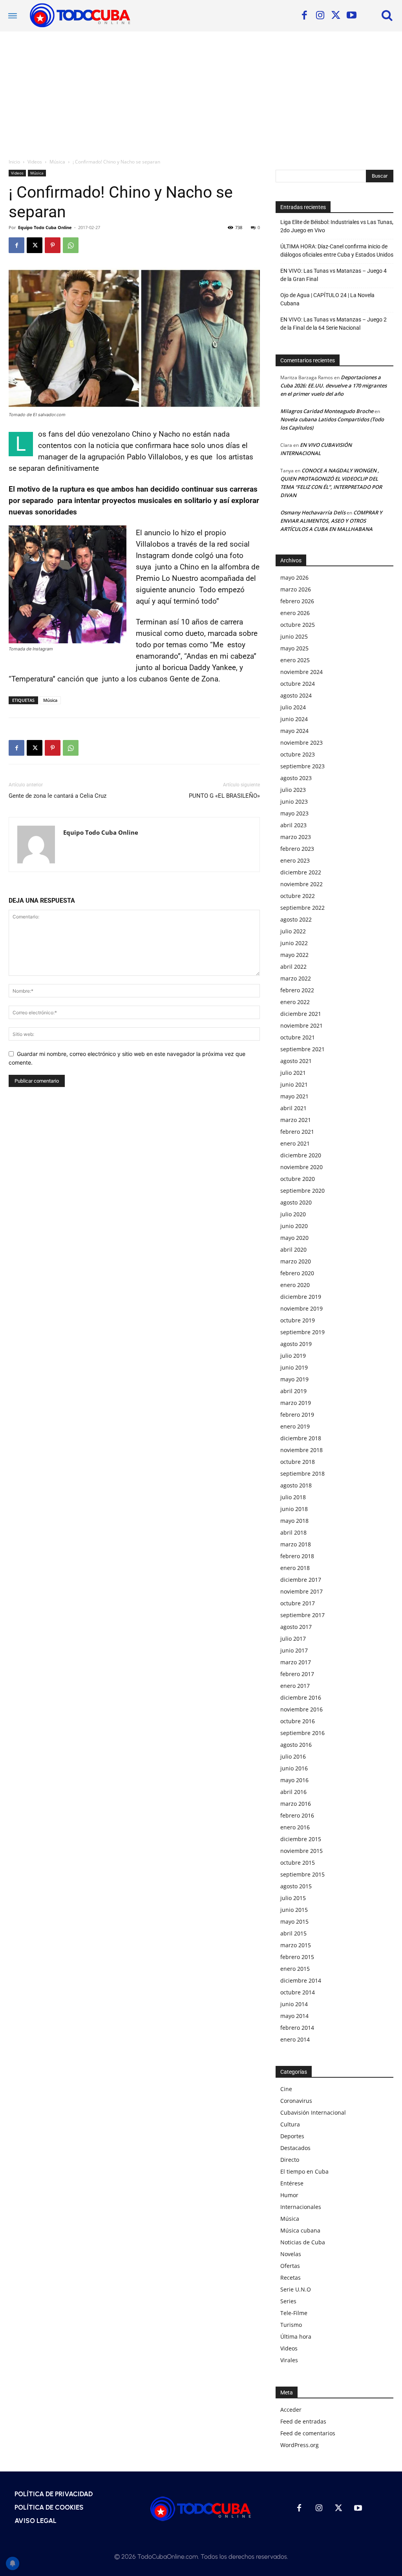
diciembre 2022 (301, 872)
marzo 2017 (296, 1662)
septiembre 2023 (302, 766)
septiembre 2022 (302, 908)
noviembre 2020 (301, 1167)
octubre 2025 (298, 625)
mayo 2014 (294, 2016)
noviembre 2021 (301, 1025)
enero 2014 (295, 2039)
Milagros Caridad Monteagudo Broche (327, 411)
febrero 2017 (297, 1674)
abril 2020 (293, 1249)
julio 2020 (293, 1214)
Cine (286, 2089)
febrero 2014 (297, 2028)
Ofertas (290, 2266)
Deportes (292, 2136)
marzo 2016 (296, 1804)
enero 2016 (295, 1827)
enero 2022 (295, 1002)
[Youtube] (351, 16)
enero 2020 (295, 1285)
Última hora (296, 2336)
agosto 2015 (296, 1886)
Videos (35, 162)
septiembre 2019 (302, 1332)
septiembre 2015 (302, 1874)
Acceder (291, 2410)
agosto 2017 (296, 1627)
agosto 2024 (296, 695)
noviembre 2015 (301, 1851)
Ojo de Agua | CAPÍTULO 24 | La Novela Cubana (327, 299)
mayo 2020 (294, 1238)
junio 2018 (294, 1509)
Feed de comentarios (308, 2433)
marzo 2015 (296, 1945)
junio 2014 (294, 2004)
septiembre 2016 (302, 1733)
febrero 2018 (297, 1556)
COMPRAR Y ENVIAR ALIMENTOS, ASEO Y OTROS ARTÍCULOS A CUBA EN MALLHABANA (331, 521)
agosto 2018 (296, 1485)
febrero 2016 (297, 1815)
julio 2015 (293, 1898)
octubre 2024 (298, 684)
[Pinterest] (53, 245)
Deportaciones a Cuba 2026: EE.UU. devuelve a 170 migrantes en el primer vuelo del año (333, 386)
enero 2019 (295, 1426)
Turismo (291, 2325)
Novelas (291, 2254)
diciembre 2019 (301, 1297)
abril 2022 (293, 967)
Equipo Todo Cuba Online (45, 227)
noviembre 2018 (301, 1450)
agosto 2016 (296, 1745)
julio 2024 (293, 707)
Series (288, 2301)
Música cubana (300, 2230)
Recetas (291, 2278)
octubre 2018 (298, 1462)
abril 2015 (293, 1933)
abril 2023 (293, 825)
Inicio (14, 162)
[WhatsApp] (71, 245)
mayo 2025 (294, 648)
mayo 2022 (294, 955)
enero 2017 (295, 1686)
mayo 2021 (294, 1096)
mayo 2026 (294, 577)
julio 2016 (293, 1756)
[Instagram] (320, 16)
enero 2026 (295, 613)
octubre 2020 (298, 1179)
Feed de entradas (303, 2421)
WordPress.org (300, 2445)
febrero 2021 (297, 1132)
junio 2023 (294, 801)
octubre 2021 (298, 1037)
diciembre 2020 (301, 1155)
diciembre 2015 (301, 1839)
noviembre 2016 (301, 1709)
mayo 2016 (294, 1780)
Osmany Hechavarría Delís (313, 512)
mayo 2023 (294, 813)
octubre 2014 (298, 1992)
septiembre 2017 (302, 1615)
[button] (387, 15)
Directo (290, 2160)
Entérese (292, 2183)
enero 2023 (295, 860)
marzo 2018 (296, 1544)
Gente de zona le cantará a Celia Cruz (58, 796)
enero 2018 (295, 1568)
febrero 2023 (297, 849)
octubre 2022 (298, 896)
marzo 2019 (296, 1403)
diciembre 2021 (301, 1014)
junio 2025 (294, 636)
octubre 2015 (298, 1863)
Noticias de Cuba (303, 2242)
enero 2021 (295, 1143)
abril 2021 (293, 1108)
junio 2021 (294, 1084)
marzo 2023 (296, 837)
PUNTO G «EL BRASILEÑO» (224, 796)
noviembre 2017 (301, 1591)
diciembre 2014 (301, 1980)
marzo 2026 (296, 589)
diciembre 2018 (301, 1438)
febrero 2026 (297, 601)
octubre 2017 (298, 1603)
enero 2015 (295, 1969)
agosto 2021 (296, 1061)
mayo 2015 (294, 1921)
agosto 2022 (296, 919)
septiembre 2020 (302, 1191)
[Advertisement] (201, 90)
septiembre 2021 (302, 1049)
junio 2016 (294, 1768)
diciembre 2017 (301, 1580)
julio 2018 (293, 1497)
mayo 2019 (294, 1379)
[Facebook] (304, 16)
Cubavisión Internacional (313, 2112)
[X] (336, 16)
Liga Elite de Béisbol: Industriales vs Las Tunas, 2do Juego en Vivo (337, 226)
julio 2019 (293, 1356)
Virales (289, 2360)
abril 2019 (293, 1391)
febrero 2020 (297, 1273)
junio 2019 (294, 1367)
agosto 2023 (296, 778)
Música (57, 162)
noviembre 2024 (301, 672)
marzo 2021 (296, 1120)
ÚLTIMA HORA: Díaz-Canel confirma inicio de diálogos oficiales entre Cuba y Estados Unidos (337, 251)
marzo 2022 (296, 978)
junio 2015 (294, 1910)
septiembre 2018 (302, 1473)
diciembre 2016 (301, 1697)
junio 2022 (294, 943)
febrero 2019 (297, 1415)
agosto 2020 (296, 1202)
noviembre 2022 (301, 884)
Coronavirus (296, 2101)
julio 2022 (293, 931)
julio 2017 (293, 1639)
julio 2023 (293, 790)
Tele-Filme (294, 2313)
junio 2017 (294, 1650)
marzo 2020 (296, 1261)
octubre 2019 (298, 1320)
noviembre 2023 (301, 743)
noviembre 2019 (301, 1308)
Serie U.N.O (296, 2289)
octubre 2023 (298, 754)
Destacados (295, 2148)
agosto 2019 (296, 1344)
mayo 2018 (294, 1521)
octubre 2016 (298, 1721)
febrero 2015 (297, 1957)
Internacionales (301, 2207)
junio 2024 (294, 719)
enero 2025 (295, 660)
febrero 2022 (297, 990)
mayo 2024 (294, 731)
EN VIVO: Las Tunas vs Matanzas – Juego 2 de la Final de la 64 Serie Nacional (333, 324)
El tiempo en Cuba (304, 2171)
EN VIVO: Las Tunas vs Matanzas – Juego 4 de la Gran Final (333, 275)
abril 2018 (293, 1532)
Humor (289, 2195)
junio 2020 (294, 1226)
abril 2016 (293, 1792)
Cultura (290, 2124)
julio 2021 (293, 1073)
